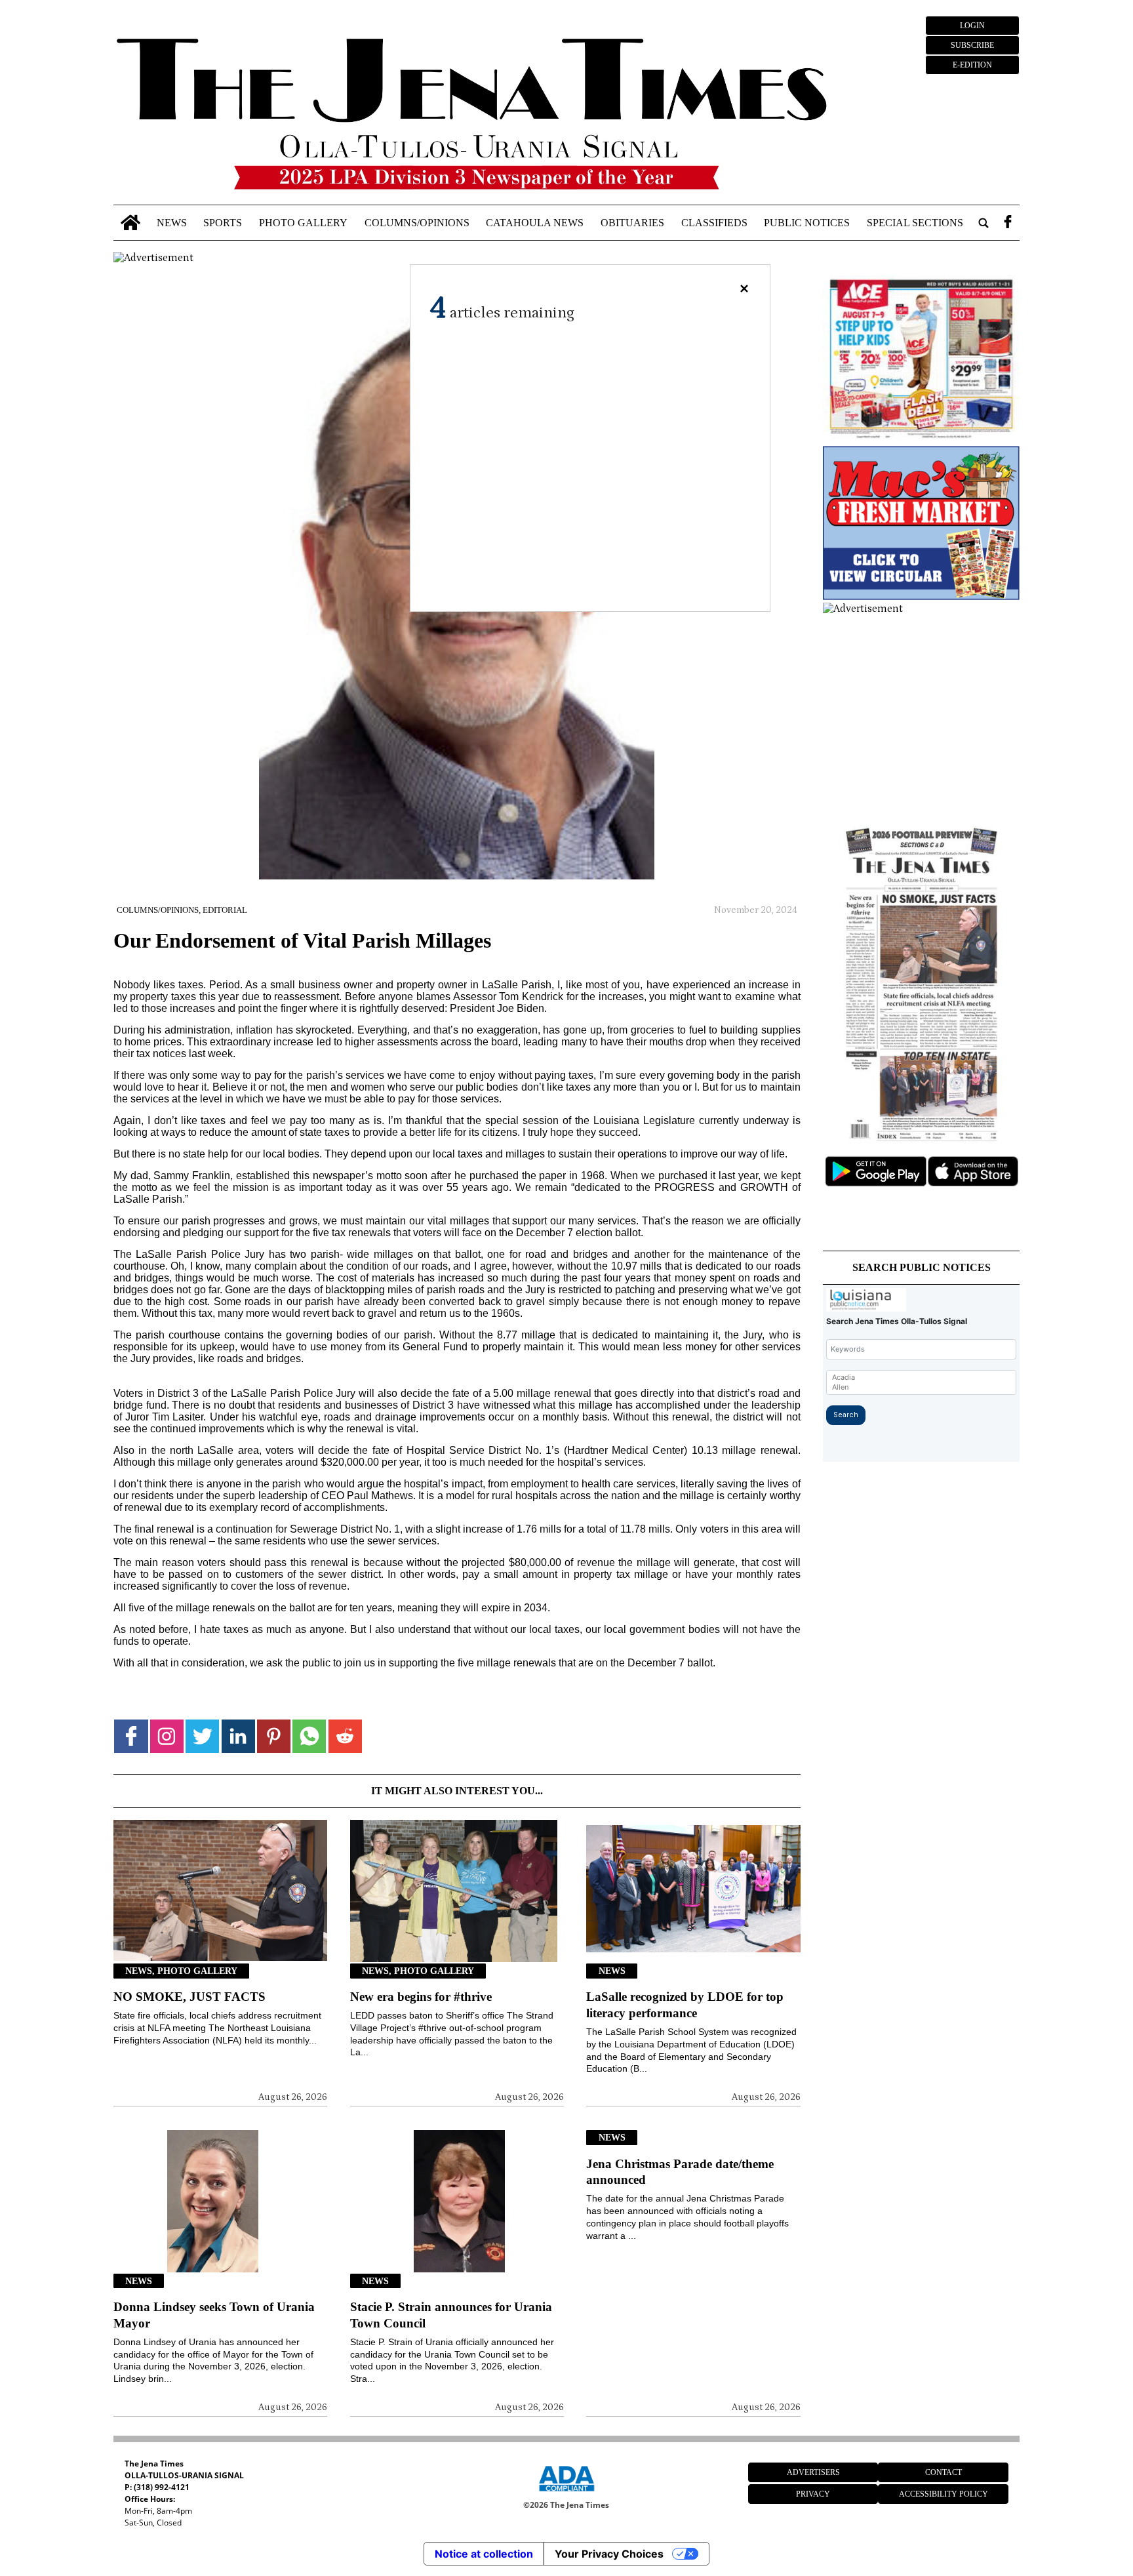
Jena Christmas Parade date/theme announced (680, 2172)
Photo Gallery (303, 223)
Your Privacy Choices (609, 2554)
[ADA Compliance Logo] (566, 2493)
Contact (944, 2472)
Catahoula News (535, 223)
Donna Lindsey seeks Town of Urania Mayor (214, 2315)
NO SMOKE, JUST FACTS (189, 1997)
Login (972, 26)
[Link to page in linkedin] (238, 1736)
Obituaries (632, 223)
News (172, 223)
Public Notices (807, 223)
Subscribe (972, 45)
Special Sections (915, 223)
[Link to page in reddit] (345, 1736)
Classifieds (714, 223)
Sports (223, 223)
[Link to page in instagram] (167, 1736)
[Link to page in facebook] (131, 1736)
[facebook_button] (1008, 223)
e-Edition (972, 65)
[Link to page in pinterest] (274, 1736)
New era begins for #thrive (421, 1997)
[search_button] (984, 223)
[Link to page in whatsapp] (309, 1736)
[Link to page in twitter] (202, 1736)
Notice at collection (484, 2554)
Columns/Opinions (417, 223)
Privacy (813, 2494)
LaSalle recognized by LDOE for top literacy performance (685, 2005)
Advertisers (813, 2472)
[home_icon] (130, 223)
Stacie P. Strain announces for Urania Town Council (451, 2315)
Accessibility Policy (944, 2494)
